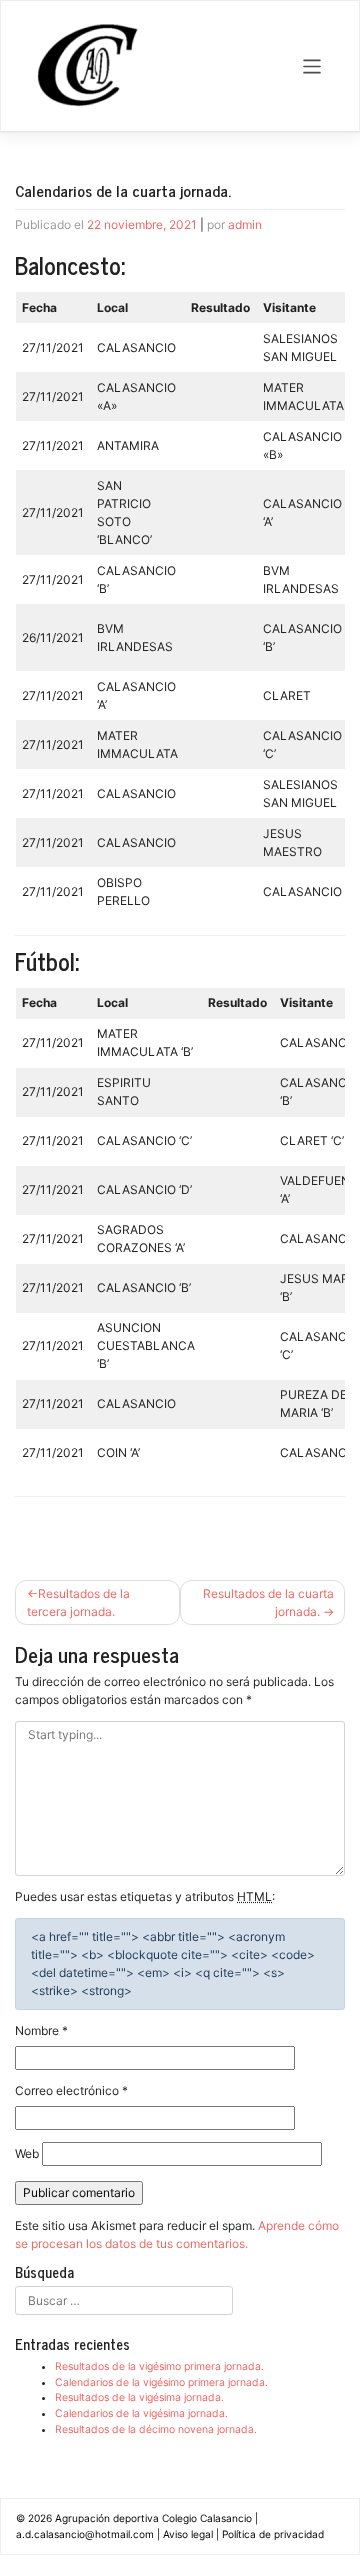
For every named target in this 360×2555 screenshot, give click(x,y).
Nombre (41, 2030)
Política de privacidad (273, 2534)
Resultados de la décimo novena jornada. (156, 2429)
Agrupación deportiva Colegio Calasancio (153, 2518)
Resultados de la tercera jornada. (78, 1602)
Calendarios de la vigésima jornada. (141, 2413)
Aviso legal (188, 2534)
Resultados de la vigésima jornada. (139, 2397)
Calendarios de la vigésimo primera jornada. (161, 2382)
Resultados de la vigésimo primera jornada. (159, 2366)
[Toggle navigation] (312, 66)
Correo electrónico (71, 2090)
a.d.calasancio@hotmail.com (85, 2534)
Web (27, 2153)
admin (245, 224)
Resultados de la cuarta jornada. (268, 1602)
